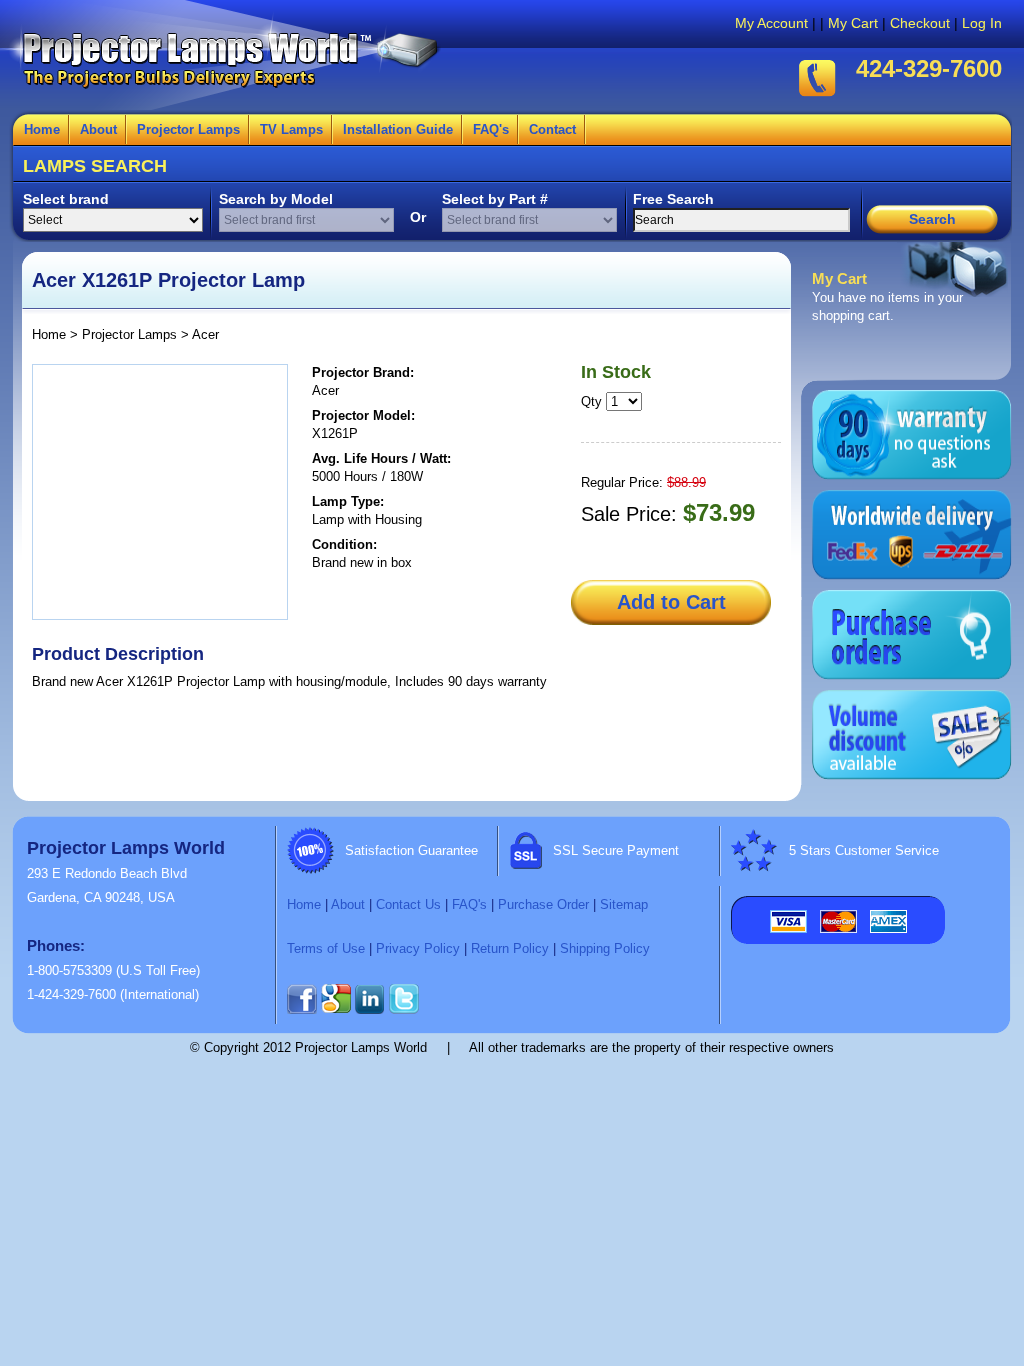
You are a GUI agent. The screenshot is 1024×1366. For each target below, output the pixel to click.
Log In (982, 23)
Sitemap (624, 904)
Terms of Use (326, 948)
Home (42, 129)
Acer (205, 334)
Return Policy (510, 948)
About (98, 129)
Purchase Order (543, 904)
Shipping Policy (605, 948)
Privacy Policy (418, 948)
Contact (552, 129)
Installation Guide (398, 129)
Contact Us (408, 904)
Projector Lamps (188, 129)
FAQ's (491, 129)
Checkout (920, 23)
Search (932, 219)
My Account (771, 23)
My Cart (853, 23)
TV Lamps (291, 129)
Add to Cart (671, 602)
